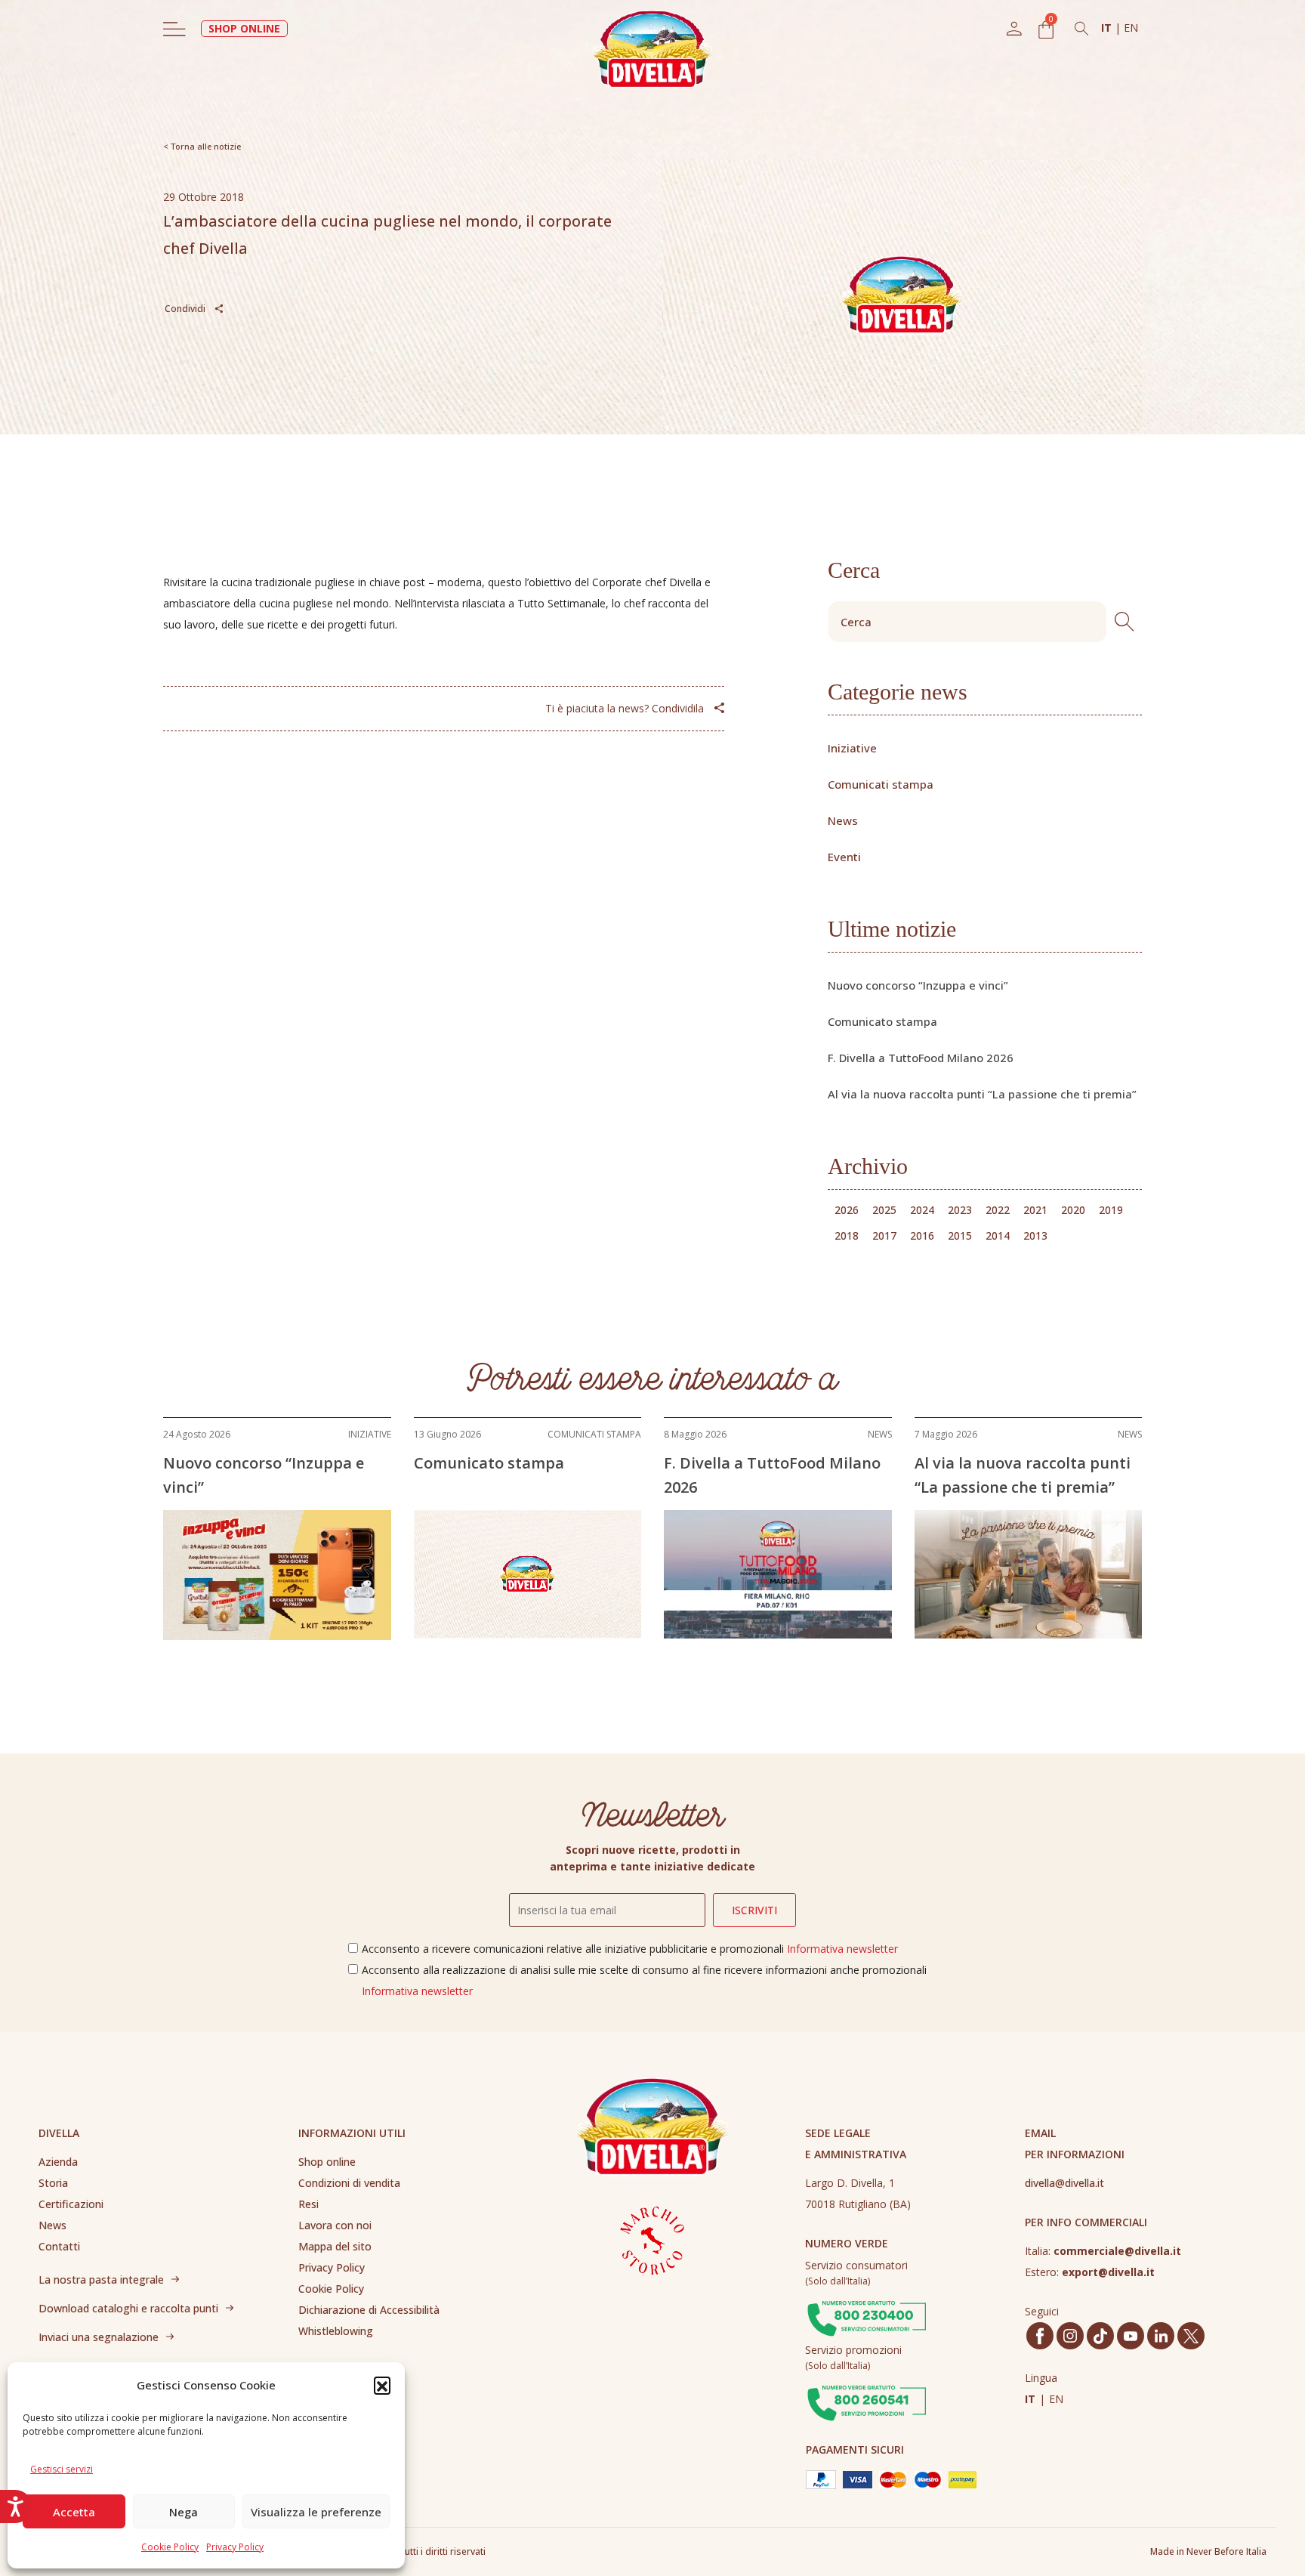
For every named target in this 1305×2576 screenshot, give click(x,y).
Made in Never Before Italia (1208, 2551)
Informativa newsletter (842, 1949)
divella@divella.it (1064, 2183)
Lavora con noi (335, 2225)
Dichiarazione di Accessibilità (369, 2310)
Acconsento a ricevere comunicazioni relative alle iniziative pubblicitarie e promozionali (630, 1949)
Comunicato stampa (882, 1021)
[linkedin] (1161, 2336)
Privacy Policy (235, 2547)
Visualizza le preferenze (316, 2512)
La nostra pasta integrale (101, 2279)
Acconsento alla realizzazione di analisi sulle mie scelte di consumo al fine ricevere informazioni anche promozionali (644, 1980)
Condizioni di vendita (349, 2183)
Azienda (58, 2162)
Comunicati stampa (881, 784)
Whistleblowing (336, 2331)
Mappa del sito (335, 2246)
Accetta (74, 2512)
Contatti (59, 2246)
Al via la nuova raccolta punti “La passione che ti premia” (982, 1094)
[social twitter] (1191, 2336)
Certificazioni (71, 2204)
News (843, 820)
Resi (309, 2204)
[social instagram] (1070, 2336)
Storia (53, 2183)
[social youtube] (1131, 2336)
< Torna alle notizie (202, 146)
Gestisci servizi (62, 2469)
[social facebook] (1040, 2336)
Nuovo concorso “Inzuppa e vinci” (918, 985)
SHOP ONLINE (244, 28)
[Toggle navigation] (174, 29)
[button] (382, 2385)
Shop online (327, 2162)
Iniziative (852, 748)
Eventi (844, 857)
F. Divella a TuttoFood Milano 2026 (921, 1058)
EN (1131, 28)
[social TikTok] (1100, 2336)
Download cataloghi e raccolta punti (128, 2308)
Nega (184, 2512)
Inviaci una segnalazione (99, 2337)
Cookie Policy (170, 2547)
